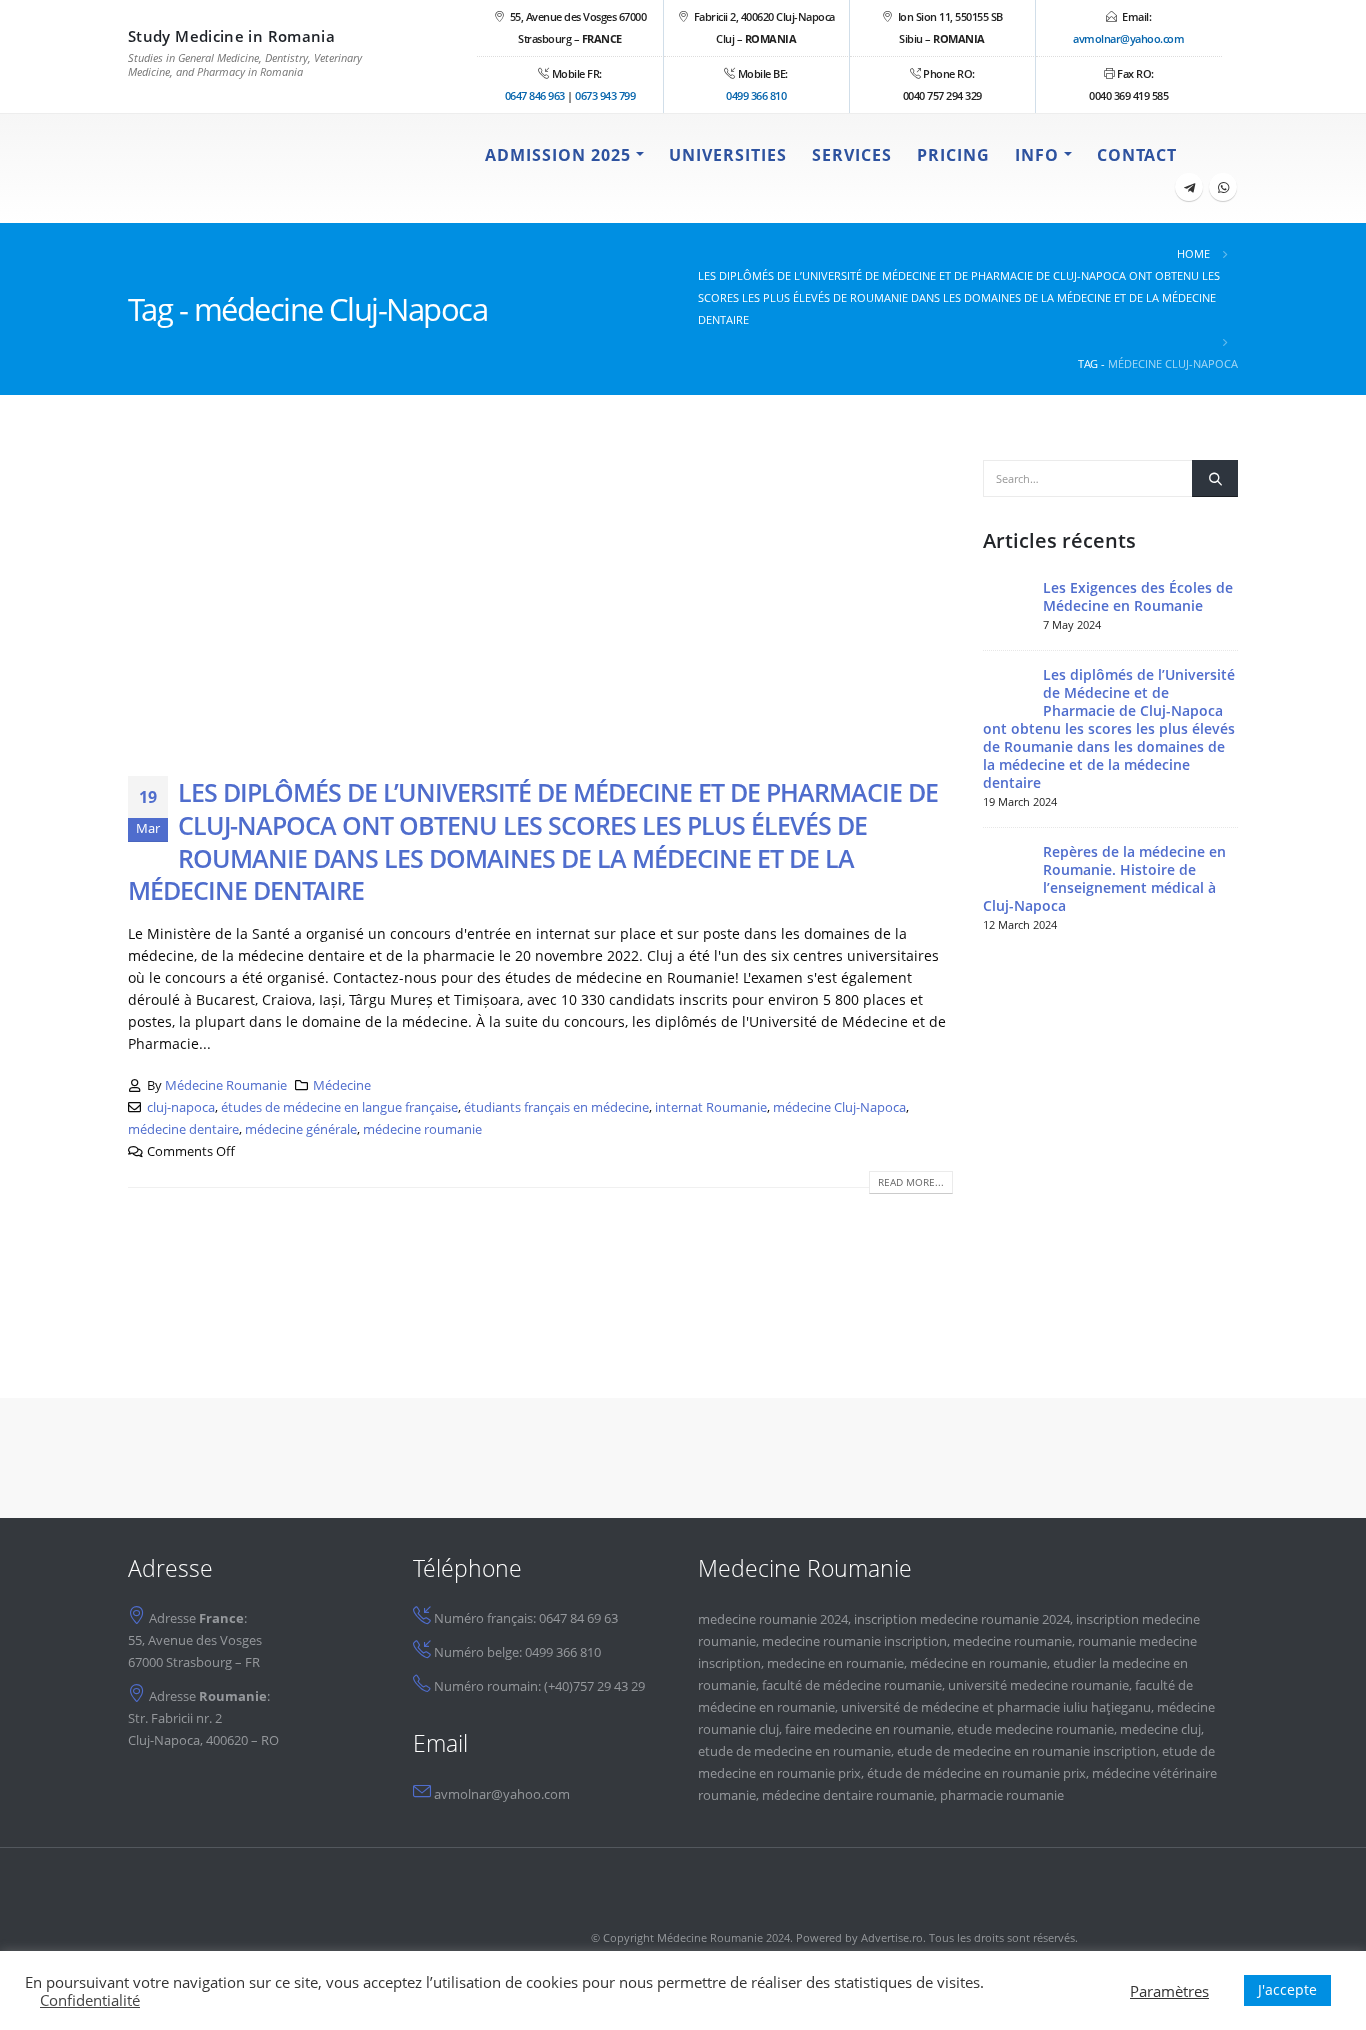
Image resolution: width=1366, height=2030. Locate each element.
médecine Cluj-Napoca (839, 1107)
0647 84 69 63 (578, 1618)
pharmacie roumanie (1002, 1795)
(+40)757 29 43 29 (594, 1686)
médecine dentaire (183, 1129)
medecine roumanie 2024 (773, 1619)
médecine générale (301, 1129)
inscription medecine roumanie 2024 (962, 1619)
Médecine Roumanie (226, 1085)
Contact (1137, 155)
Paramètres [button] (1169, 1991)
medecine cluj (1160, 1729)
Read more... (911, 1182)
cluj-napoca (181, 1107)
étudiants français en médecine (556, 1107)
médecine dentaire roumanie (848, 1795)
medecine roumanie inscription (854, 1641)
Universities (728, 155)
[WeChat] (1223, 187)
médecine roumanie (422, 1129)
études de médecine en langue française (339, 1107)
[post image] (540, 603)
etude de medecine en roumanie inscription (1026, 1751)
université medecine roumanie (1038, 1685)
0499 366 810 (756, 95)
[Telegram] (1189, 187)
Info (1037, 155)
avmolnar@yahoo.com (1128, 38)
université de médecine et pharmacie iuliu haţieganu (996, 1707)
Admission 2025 (558, 155)
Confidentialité (90, 2000)
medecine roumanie (1012, 1641)
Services (852, 155)
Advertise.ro (892, 1937)
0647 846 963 (535, 95)
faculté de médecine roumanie (852, 1685)
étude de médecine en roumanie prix (976, 1773)
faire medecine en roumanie (868, 1729)
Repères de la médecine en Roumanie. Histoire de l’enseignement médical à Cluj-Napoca (1104, 878)
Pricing (953, 155)
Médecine (342, 1085)
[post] (1008, 602)
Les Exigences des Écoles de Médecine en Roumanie (1138, 596)
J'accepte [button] (1287, 1989)
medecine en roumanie (835, 1663)
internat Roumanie (711, 1107)
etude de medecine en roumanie (794, 1751)
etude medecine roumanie (1035, 1729)
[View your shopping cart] (1213, 154)
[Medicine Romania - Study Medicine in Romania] (252, 168)
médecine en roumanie (978, 1663)
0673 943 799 (605, 95)
